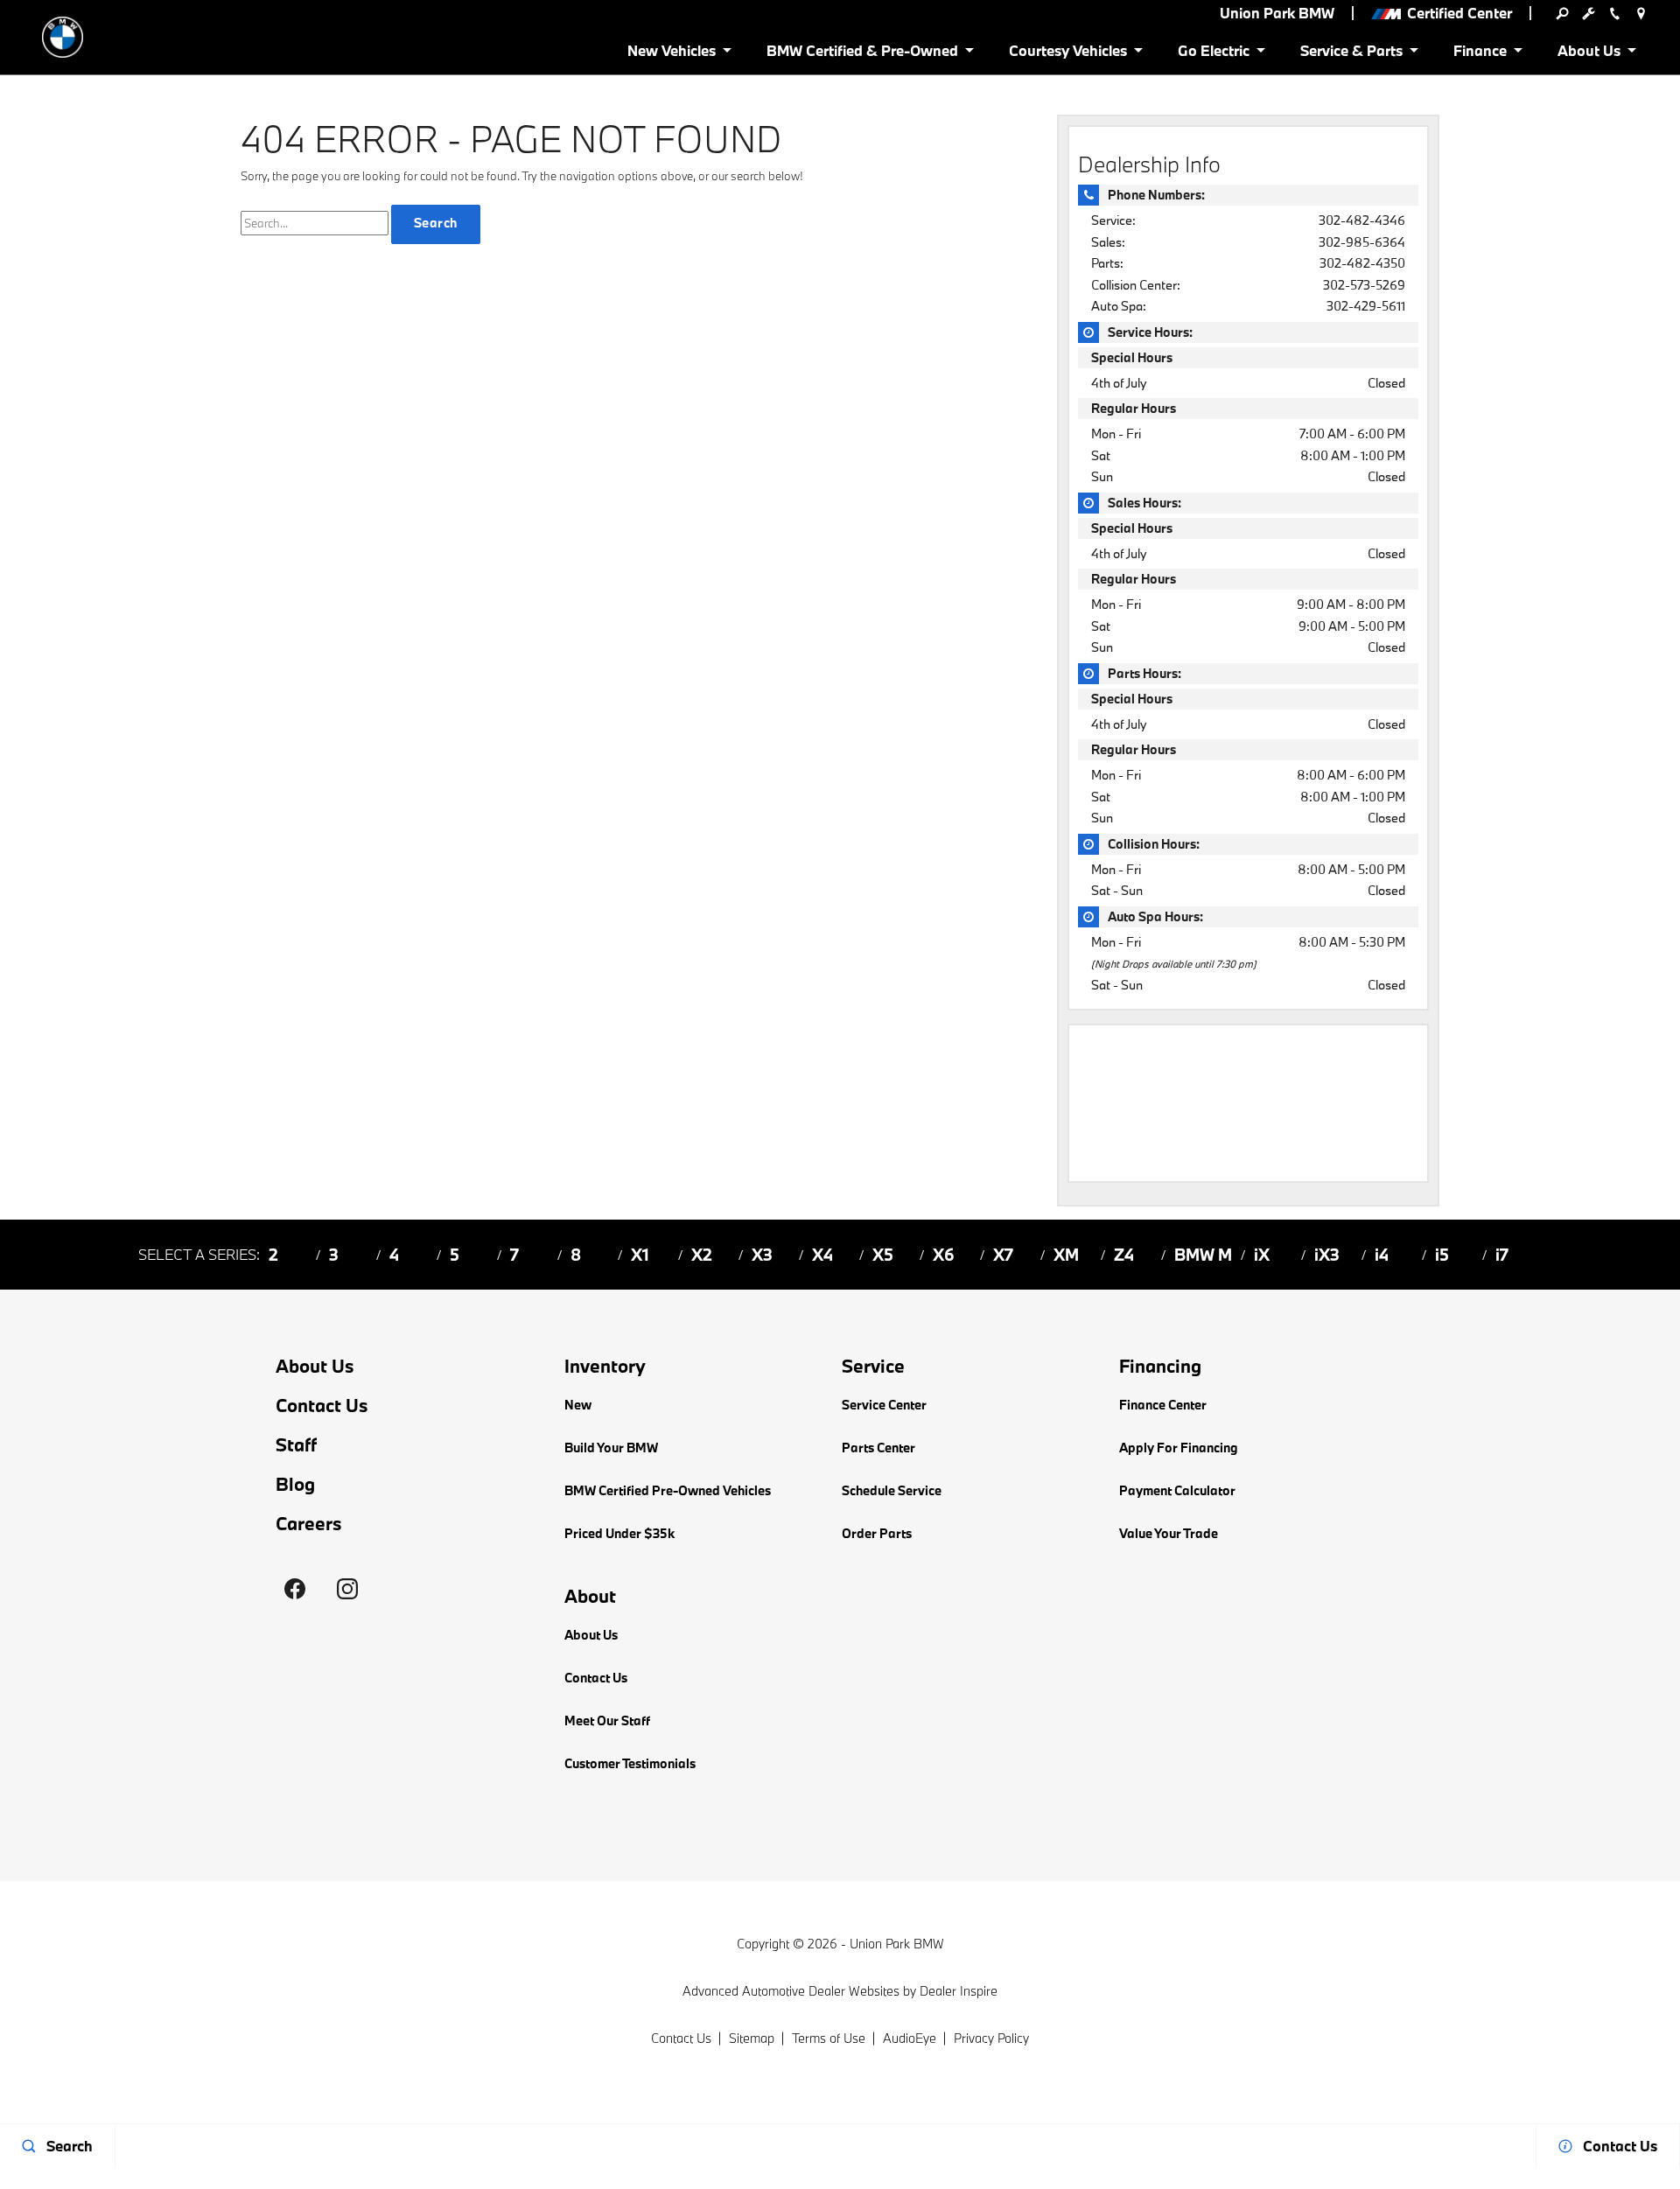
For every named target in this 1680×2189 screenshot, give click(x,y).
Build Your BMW (611, 1448)
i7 (1502, 1255)
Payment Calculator (1177, 1490)
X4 (822, 1255)
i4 (1382, 1255)
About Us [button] (1589, 54)
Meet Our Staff (607, 1720)
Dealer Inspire (959, 1991)
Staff (296, 1445)
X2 (702, 1255)
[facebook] (295, 1589)
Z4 (1124, 1255)
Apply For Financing (1179, 1448)
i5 (1442, 1255)
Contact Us (322, 1406)
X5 (883, 1255)
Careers (309, 1524)
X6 (944, 1255)
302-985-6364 (1362, 242)
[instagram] (347, 1589)
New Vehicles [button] (671, 54)
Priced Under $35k (619, 1533)
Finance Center (1163, 1405)
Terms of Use (829, 2038)
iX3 (1327, 1255)
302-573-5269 (1364, 285)
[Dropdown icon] (1562, 13)
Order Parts (877, 1533)
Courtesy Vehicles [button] (1067, 54)
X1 (640, 1255)
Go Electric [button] (1213, 54)
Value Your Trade (1169, 1533)
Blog (295, 1484)
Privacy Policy (991, 2038)
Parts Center (878, 1448)
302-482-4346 (1362, 220)
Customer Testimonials (630, 1763)
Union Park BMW (897, 1944)
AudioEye (910, 2038)
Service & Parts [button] (1351, 54)
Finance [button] (1480, 54)
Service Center (884, 1405)
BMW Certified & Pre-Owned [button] (862, 54)
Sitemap (752, 2038)
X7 (1003, 1255)
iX (1262, 1255)
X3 (762, 1255)
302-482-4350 (1362, 263)
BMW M (1203, 1255)
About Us (315, 1366)
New (578, 1405)
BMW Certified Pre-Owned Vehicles (668, 1490)
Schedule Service (892, 1490)
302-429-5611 (1366, 306)
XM (1066, 1255)
